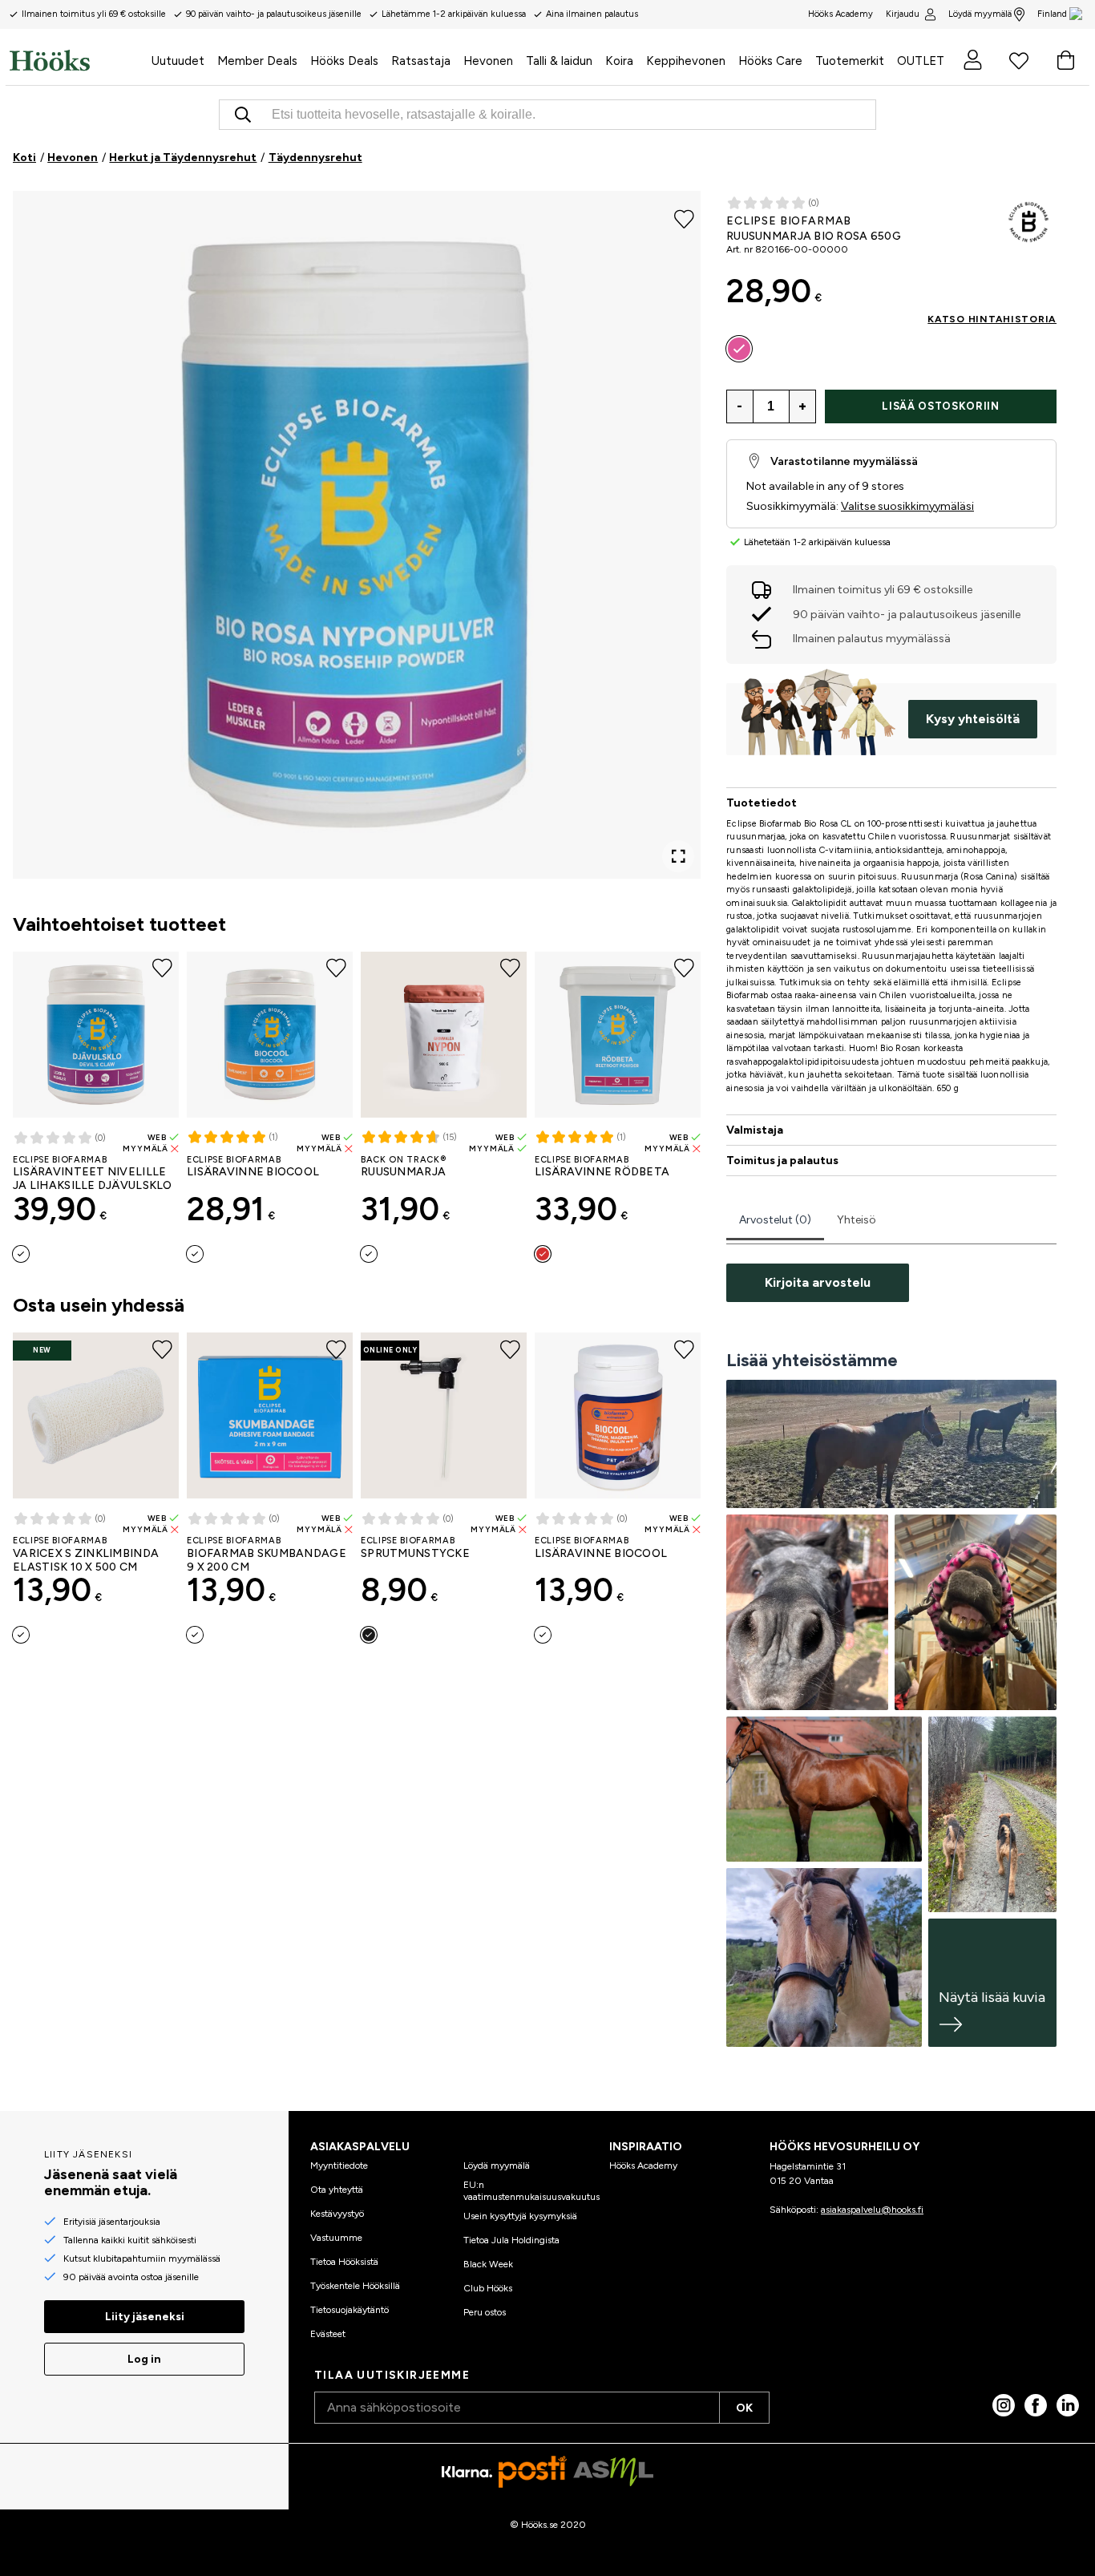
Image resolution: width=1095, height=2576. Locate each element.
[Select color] (21, 1254)
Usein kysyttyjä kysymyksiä (520, 2216)
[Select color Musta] (369, 1635)
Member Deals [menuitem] (257, 61)
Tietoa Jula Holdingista (511, 2240)
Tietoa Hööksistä (344, 2262)
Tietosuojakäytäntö (350, 2310)
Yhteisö (857, 1220)
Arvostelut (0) (775, 1220)
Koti (24, 158)
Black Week (488, 2264)
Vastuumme (336, 2238)
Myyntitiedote (339, 2166)
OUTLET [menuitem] (921, 61)
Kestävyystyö (337, 2214)
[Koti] (77, 60)
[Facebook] (1036, 2405)
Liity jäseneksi (145, 2317)
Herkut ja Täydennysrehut (183, 158)
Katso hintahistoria (992, 319)
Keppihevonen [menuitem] (686, 61)
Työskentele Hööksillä (355, 2286)
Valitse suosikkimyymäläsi (907, 506)
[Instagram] (1004, 2405)
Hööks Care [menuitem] (770, 61)
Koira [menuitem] (619, 61)
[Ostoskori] (1065, 60)
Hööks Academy (643, 2166)
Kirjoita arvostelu (818, 1282)
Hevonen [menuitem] (488, 61)
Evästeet (328, 2334)
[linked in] (1068, 2405)
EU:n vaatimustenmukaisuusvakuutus (531, 2190)
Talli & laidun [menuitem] (559, 61)
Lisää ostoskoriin (940, 406)
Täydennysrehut (315, 158)
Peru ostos (485, 2312)
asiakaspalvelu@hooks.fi (872, 2210)
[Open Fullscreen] (678, 856)
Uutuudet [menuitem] (178, 61)
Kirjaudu (903, 14)
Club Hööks (488, 2288)
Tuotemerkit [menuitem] (850, 61)
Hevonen (73, 158)
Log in (144, 2359)
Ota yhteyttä (337, 2190)
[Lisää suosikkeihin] (684, 218)
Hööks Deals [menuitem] (344, 61)
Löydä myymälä (980, 14)
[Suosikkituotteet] (1019, 60)
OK (744, 2408)
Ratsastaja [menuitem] (421, 61)
